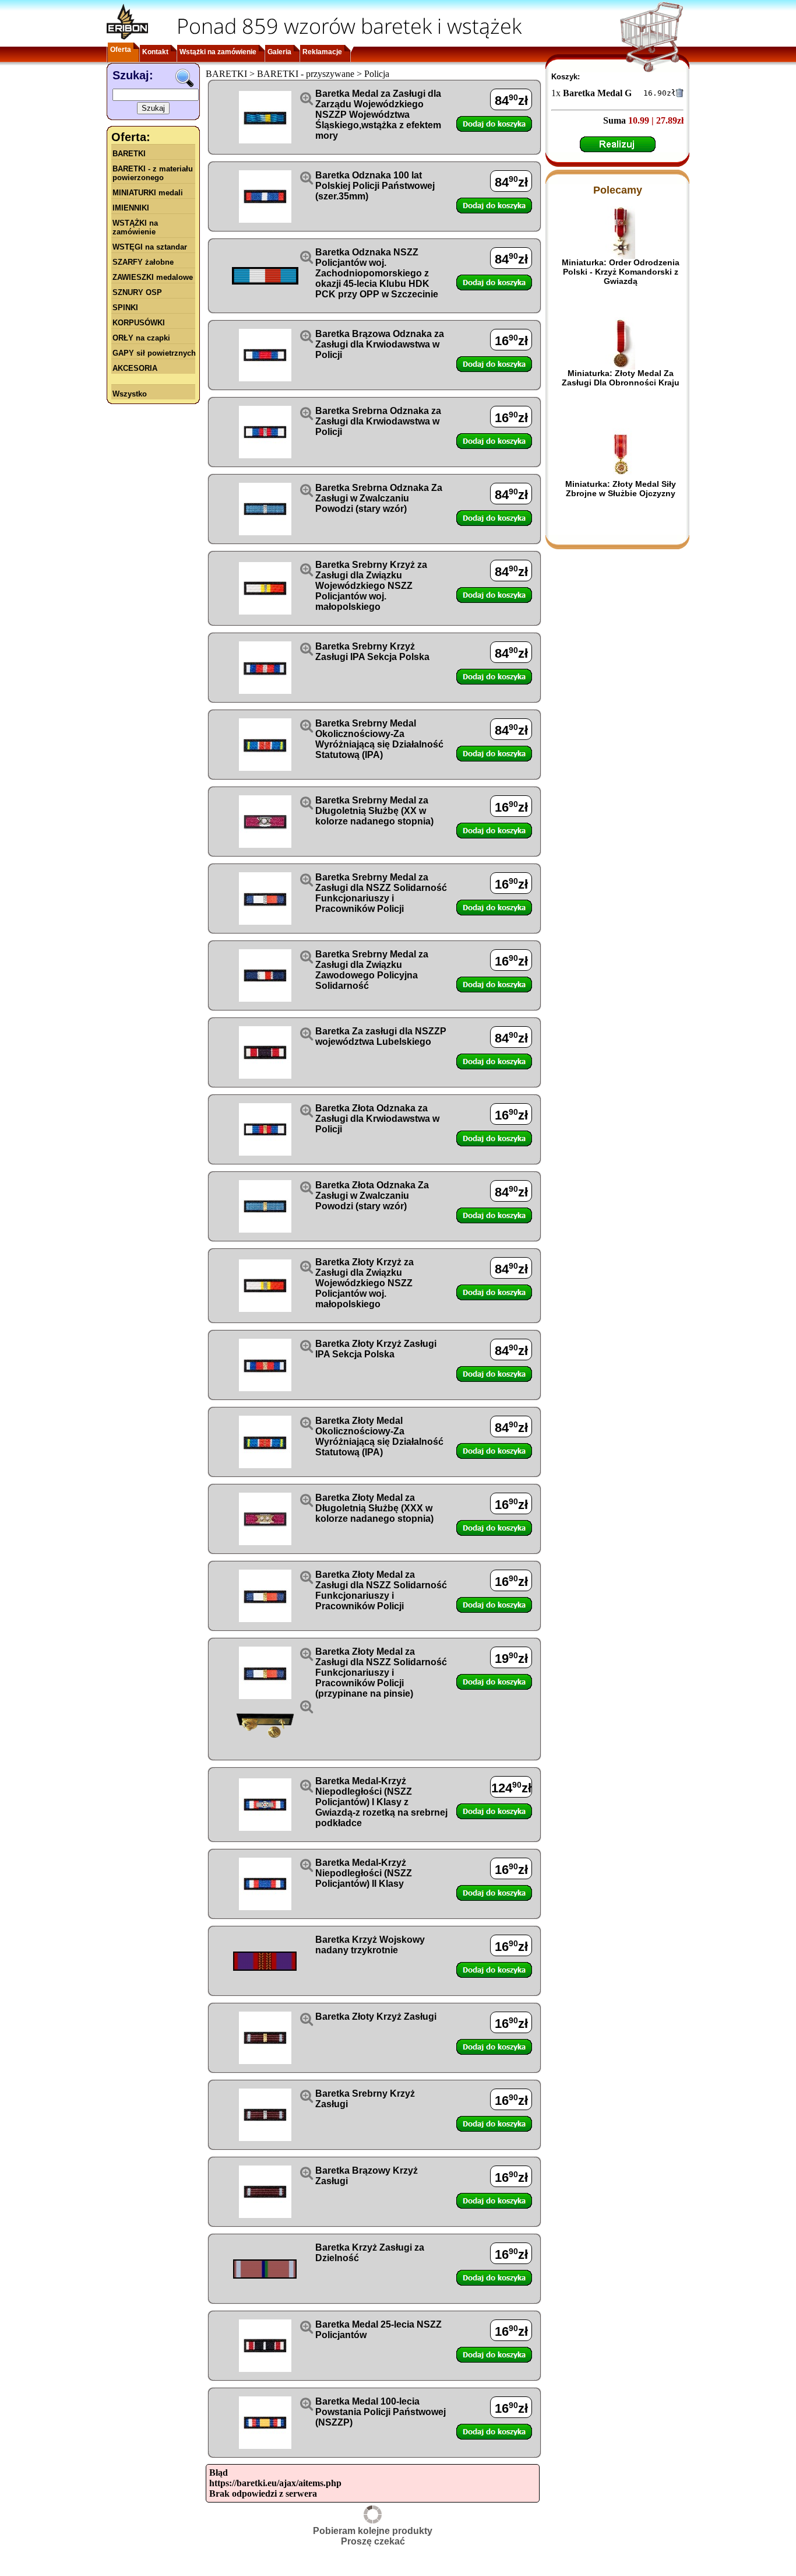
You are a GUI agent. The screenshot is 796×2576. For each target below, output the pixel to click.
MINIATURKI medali (148, 193)
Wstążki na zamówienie (218, 52)
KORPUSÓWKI (139, 323)
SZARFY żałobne (143, 262)
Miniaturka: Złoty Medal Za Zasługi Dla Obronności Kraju (621, 378)
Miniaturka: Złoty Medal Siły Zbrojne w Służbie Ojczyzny (621, 489)
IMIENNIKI (131, 208)
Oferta (121, 50)
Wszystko (130, 394)
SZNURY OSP (137, 292)
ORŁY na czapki (141, 338)
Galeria (279, 52)
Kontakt (155, 52)
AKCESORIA (135, 368)
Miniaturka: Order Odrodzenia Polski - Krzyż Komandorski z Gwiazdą (621, 272)
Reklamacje (322, 52)
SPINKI (125, 308)
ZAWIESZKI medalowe (153, 277)
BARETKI (129, 154)
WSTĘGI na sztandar (150, 247)
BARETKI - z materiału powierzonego (153, 173)
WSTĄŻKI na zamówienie (135, 227)
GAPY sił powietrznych (154, 353)
